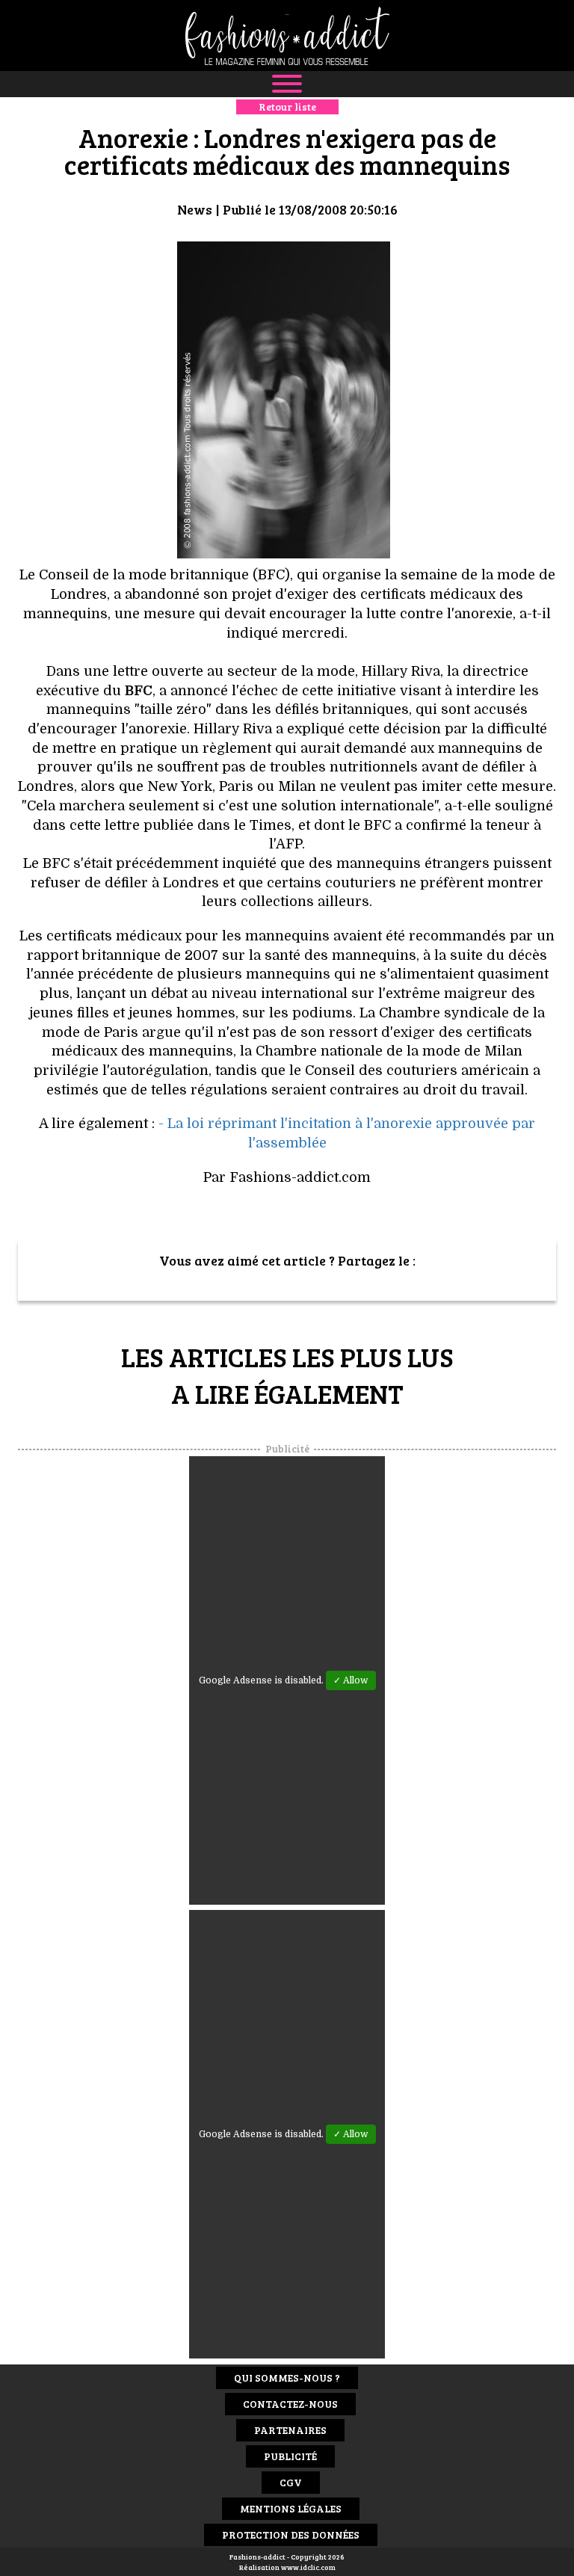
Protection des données (291, 2535)
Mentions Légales (291, 2508)
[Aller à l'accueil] (287, 36)
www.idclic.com (308, 2567)
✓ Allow (351, 1680)
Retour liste (287, 107)
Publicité (290, 2456)
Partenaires (290, 2430)
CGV (291, 2482)
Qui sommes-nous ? (287, 2378)
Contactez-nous (290, 2404)
